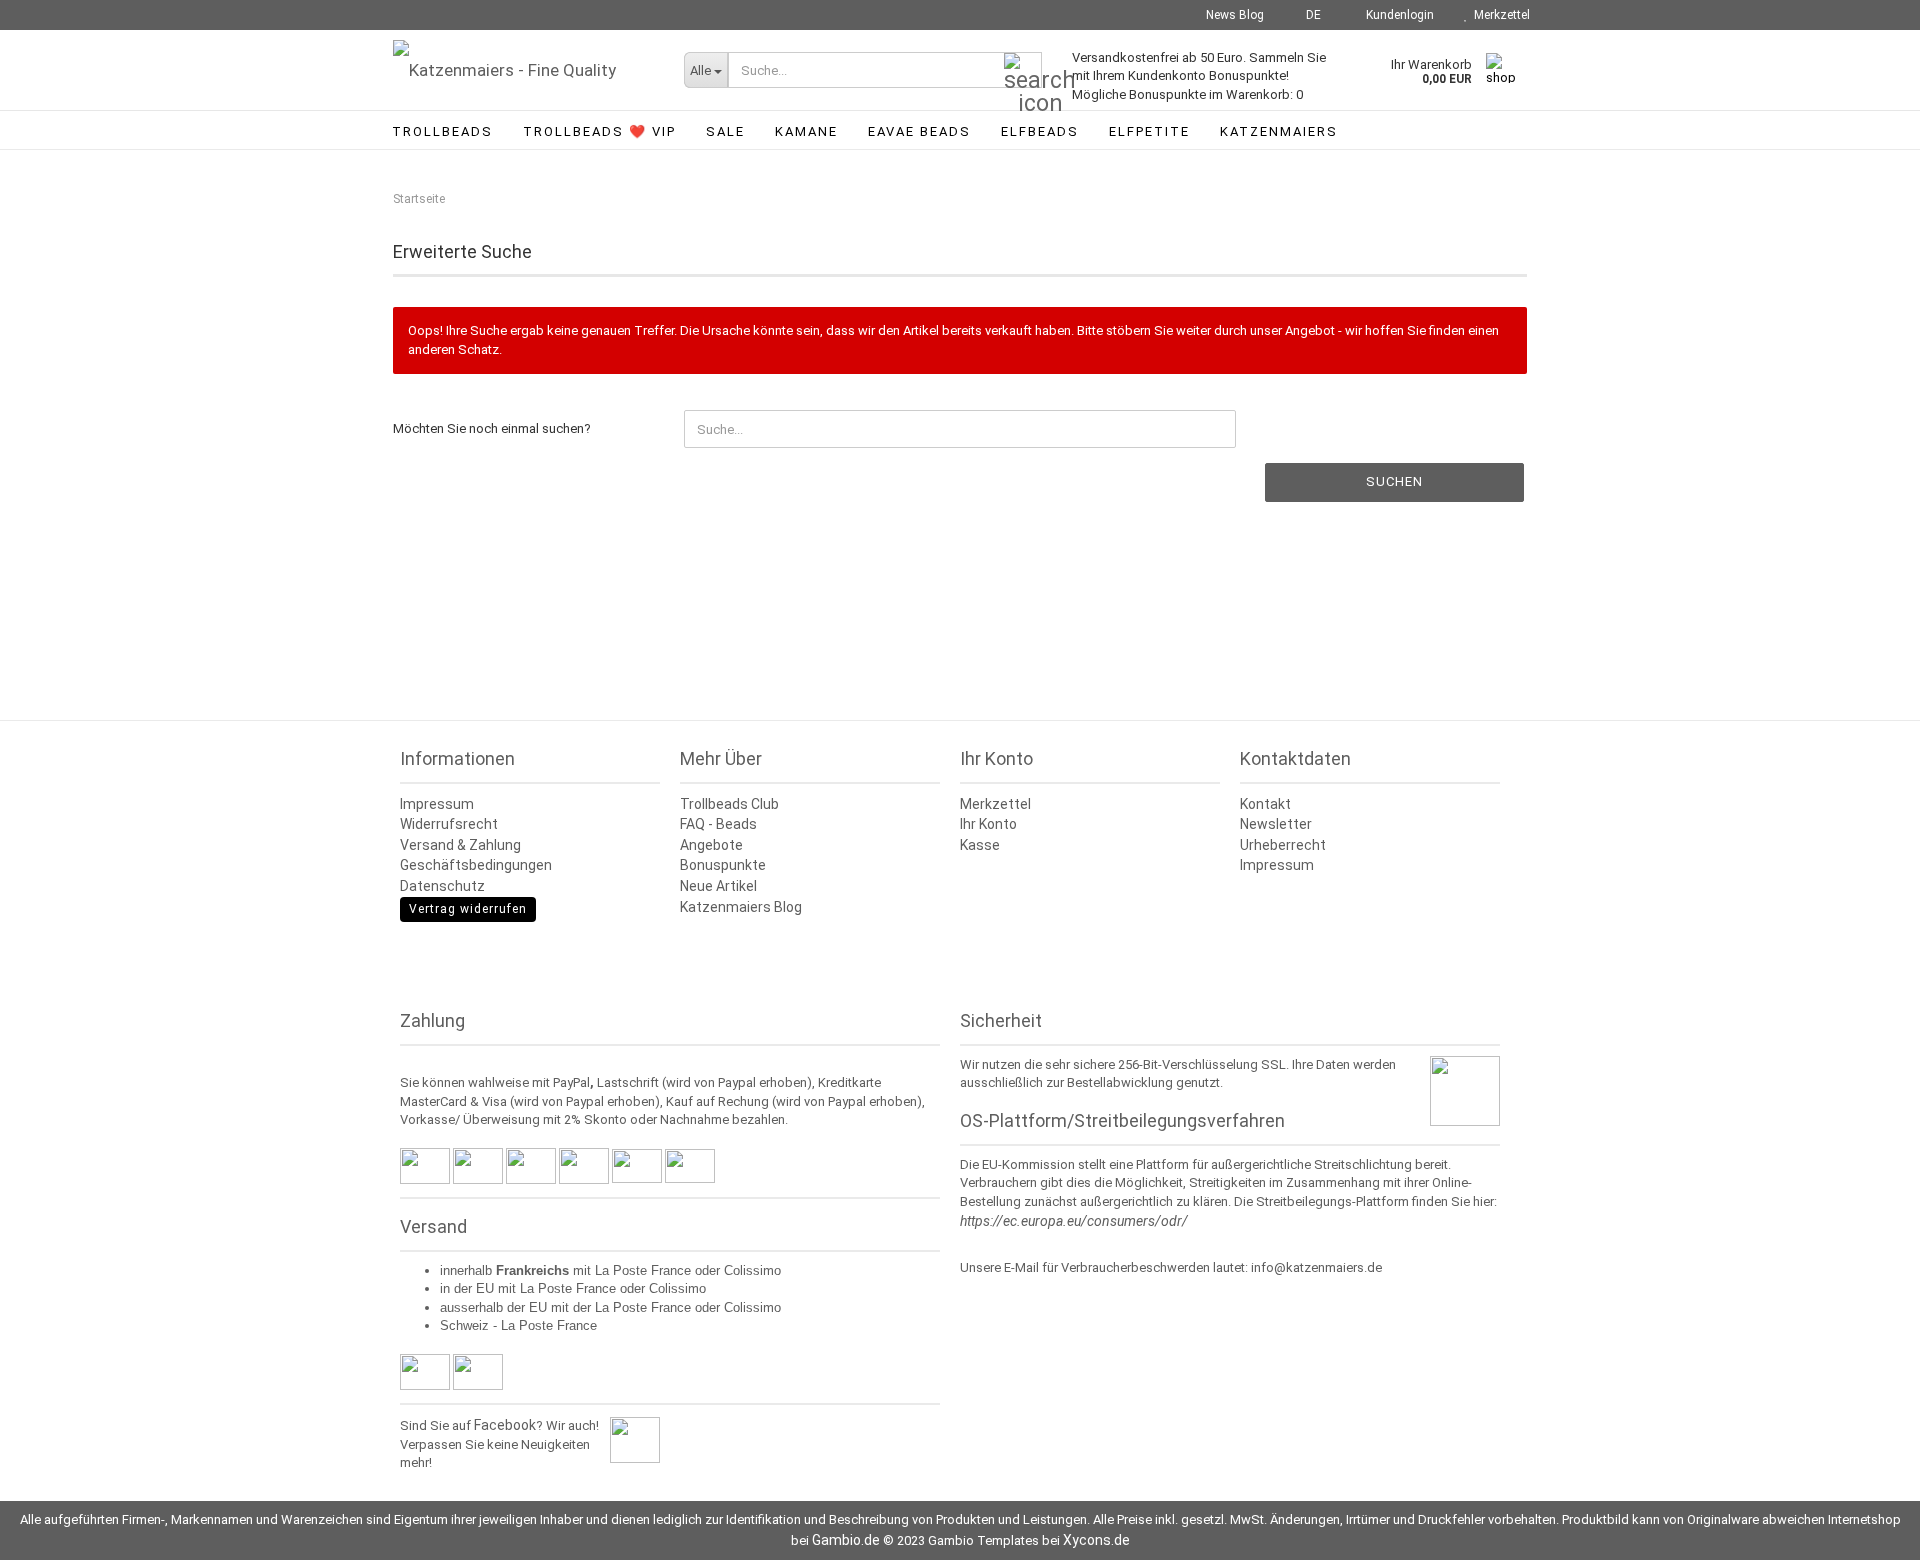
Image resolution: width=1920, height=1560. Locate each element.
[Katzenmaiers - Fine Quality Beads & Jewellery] (523, 70)
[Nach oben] (1865, 1530)
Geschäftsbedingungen (476, 865)
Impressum (437, 804)
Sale (725, 131)
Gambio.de (846, 1540)
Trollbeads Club (729, 804)
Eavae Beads (919, 131)
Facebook (505, 1425)
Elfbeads (1040, 131)
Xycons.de (1096, 1540)
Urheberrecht (1283, 845)
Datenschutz (442, 886)
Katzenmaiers (1279, 131)
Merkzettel (1499, 15)
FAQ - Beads (718, 824)
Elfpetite (1149, 131)
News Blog (1233, 15)
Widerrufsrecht (449, 824)
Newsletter (1276, 824)
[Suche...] (1023, 71)
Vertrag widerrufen (468, 909)
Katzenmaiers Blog (741, 907)
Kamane (806, 131)
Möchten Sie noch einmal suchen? (492, 428)
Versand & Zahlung (460, 845)
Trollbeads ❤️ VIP (599, 131)
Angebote (711, 845)
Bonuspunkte (723, 865)
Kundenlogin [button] (1397, 15)
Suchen (1394, 481)
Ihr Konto (988, 824)
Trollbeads (442, 131)
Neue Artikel (718, 886)
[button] (1307, 15)
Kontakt (1265, 804)
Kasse (980, 845)
